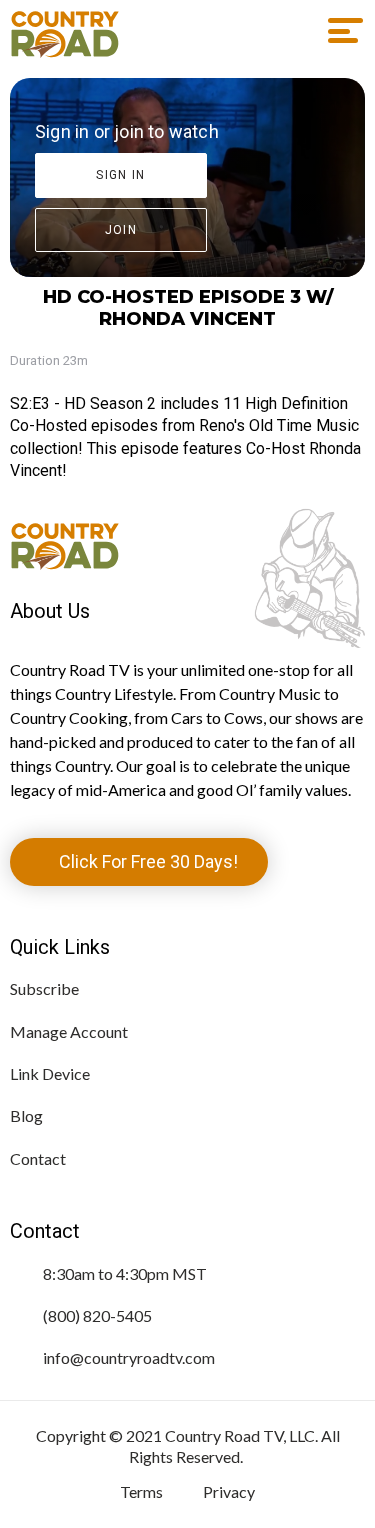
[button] (338, 31)
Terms (141, 1491)
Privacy (229, 1491)
